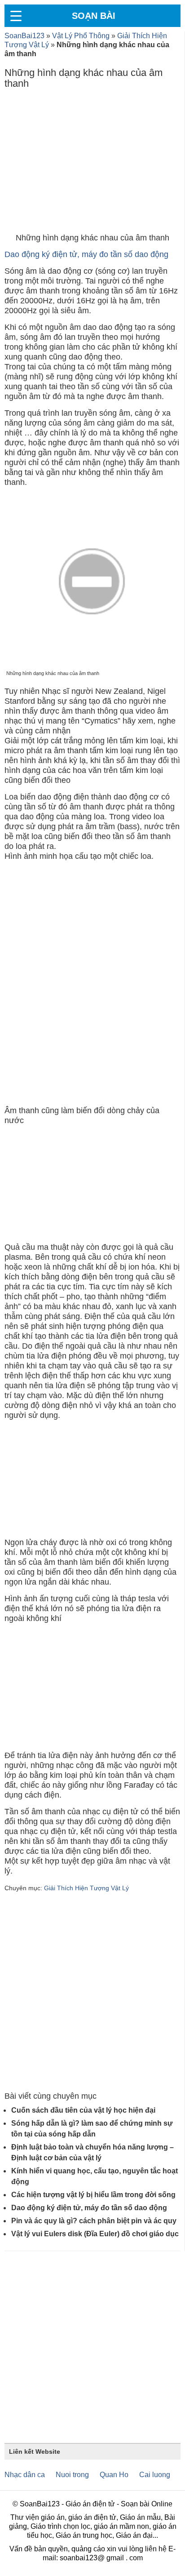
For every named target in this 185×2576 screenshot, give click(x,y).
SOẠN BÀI (94, 16)
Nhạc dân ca (25, 2475)
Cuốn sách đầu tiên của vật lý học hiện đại (83, 2110)
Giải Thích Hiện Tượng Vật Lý (86, 1888)
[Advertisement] (92, 163)
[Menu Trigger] (16, 16)
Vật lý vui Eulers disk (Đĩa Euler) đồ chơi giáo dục (95, 2234)
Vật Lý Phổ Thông (81, 36)
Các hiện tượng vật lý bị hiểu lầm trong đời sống (93, 2195)
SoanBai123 (24, 36)
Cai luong (155, 2475)
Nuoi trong (72, 2475)
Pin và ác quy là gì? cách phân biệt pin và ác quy (94, 2221)
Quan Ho (114, 2475)
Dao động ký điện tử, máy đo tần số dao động (86, 254)
